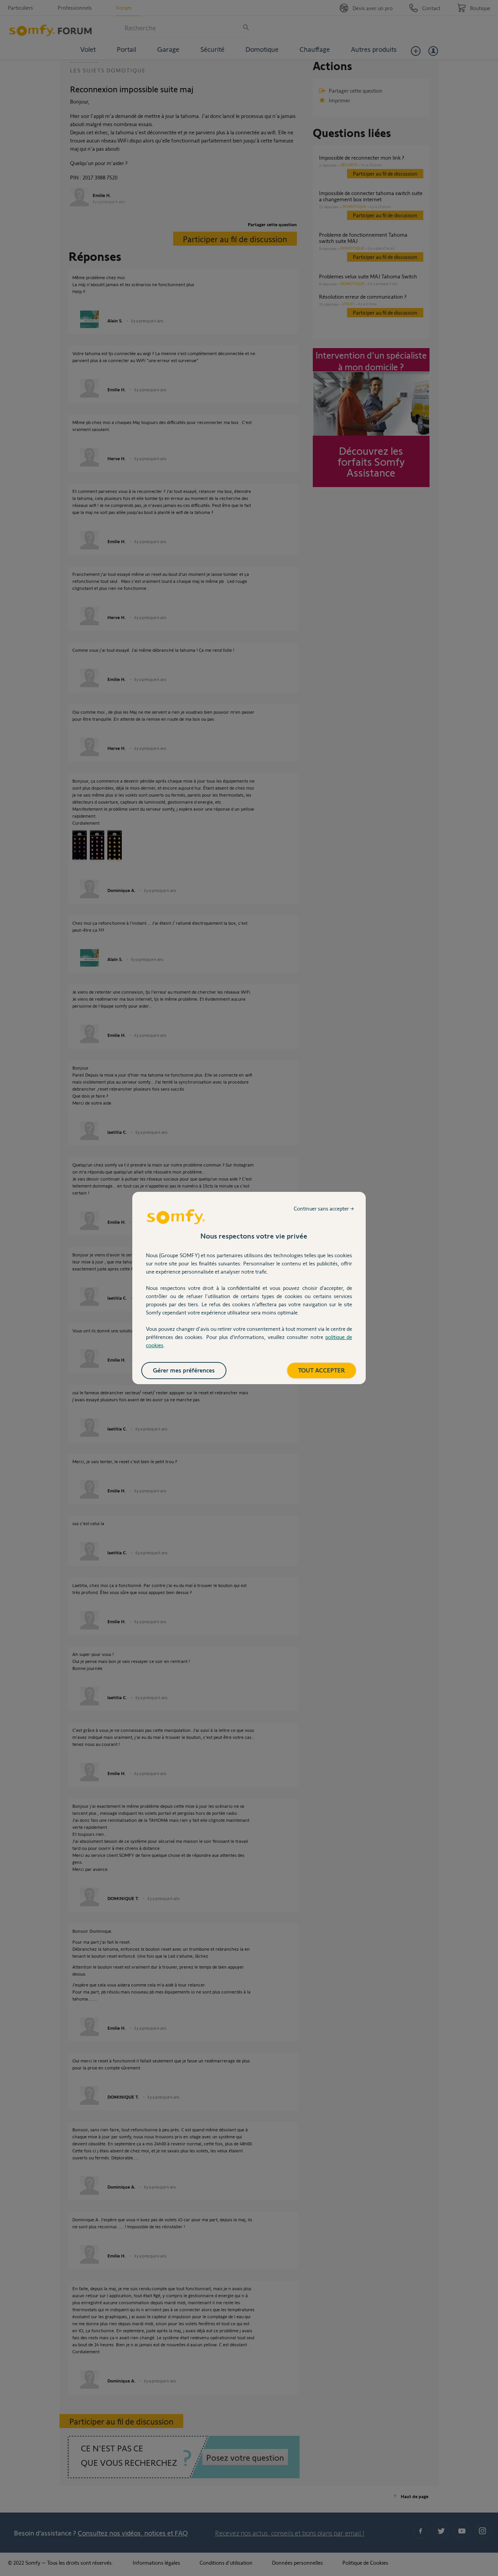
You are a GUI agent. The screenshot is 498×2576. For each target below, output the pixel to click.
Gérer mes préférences (184, 1370)
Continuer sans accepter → (324, 1208)
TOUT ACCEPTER (322, 1370)
